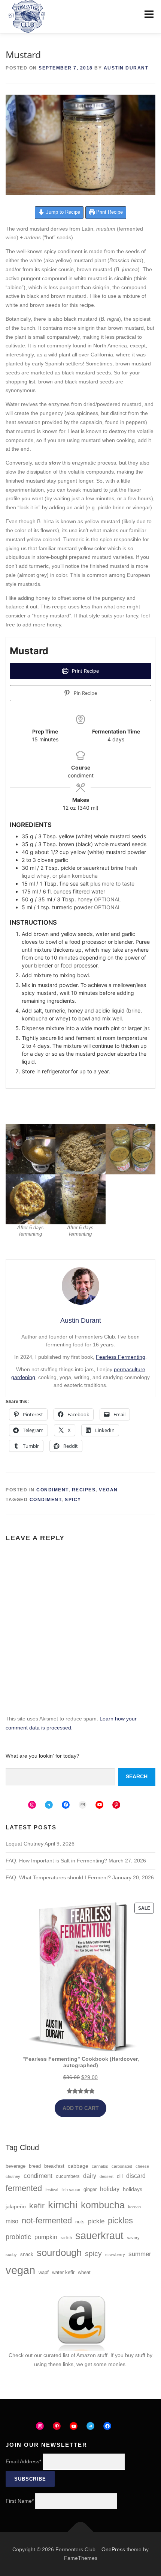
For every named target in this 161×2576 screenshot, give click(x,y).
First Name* (20, 2501)
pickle (96, 2221)
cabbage (78, 2166)
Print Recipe (109, 212)
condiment (46, 1500)
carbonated (122, 2166)
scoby (11, 2255)
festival (52, 2190)
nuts (80, 2222)
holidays (133, 2189)
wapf (44, 2273)
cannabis (100, 2166)
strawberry (115, 2255)
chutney (13, 2176)
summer (140, 2254)
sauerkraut (99, 2236)
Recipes (84, 1490)
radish (66, 2238)
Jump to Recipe (62, 212)
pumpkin (46, 2237)
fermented (24, 2188)
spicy (73, 1500)
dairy (90, 2176)
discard (136, 2176)
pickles (120, 2221)
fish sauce (71, 2190)
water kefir (63, 2273)
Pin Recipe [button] (85, 693)
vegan (20, 2270)
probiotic (18, 2237)
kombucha (103, 2205)
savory (133, 2238)
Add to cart (81, 2108)
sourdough (59, 2253)
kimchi (63, 2205)
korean (134, 2207)
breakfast (54, 2166)
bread (35, 2166)
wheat (84, 2273)
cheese (142, 2166)
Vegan (108, 1490)
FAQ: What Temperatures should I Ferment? (58, 1877)
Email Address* (23, 2461)
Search (137, 1776)
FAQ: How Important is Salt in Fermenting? (56, 1861)
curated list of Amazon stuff (75, 2355)
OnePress (113, 2549)
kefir (37, 2206)
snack (27, 2255)
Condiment (52, 1490)
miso (12, 2221)
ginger (90, 2190)
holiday (110, 2189)
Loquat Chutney (25, 1844)
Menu (149, 14)
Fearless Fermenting (121, 1357)
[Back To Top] (81, 2532)
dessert (107, 2176)
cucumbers (68, 2176)
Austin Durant (126, 68)
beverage (16, 2166)
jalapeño (16, 2206)
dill (120, 2176)
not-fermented (47, 2221)
